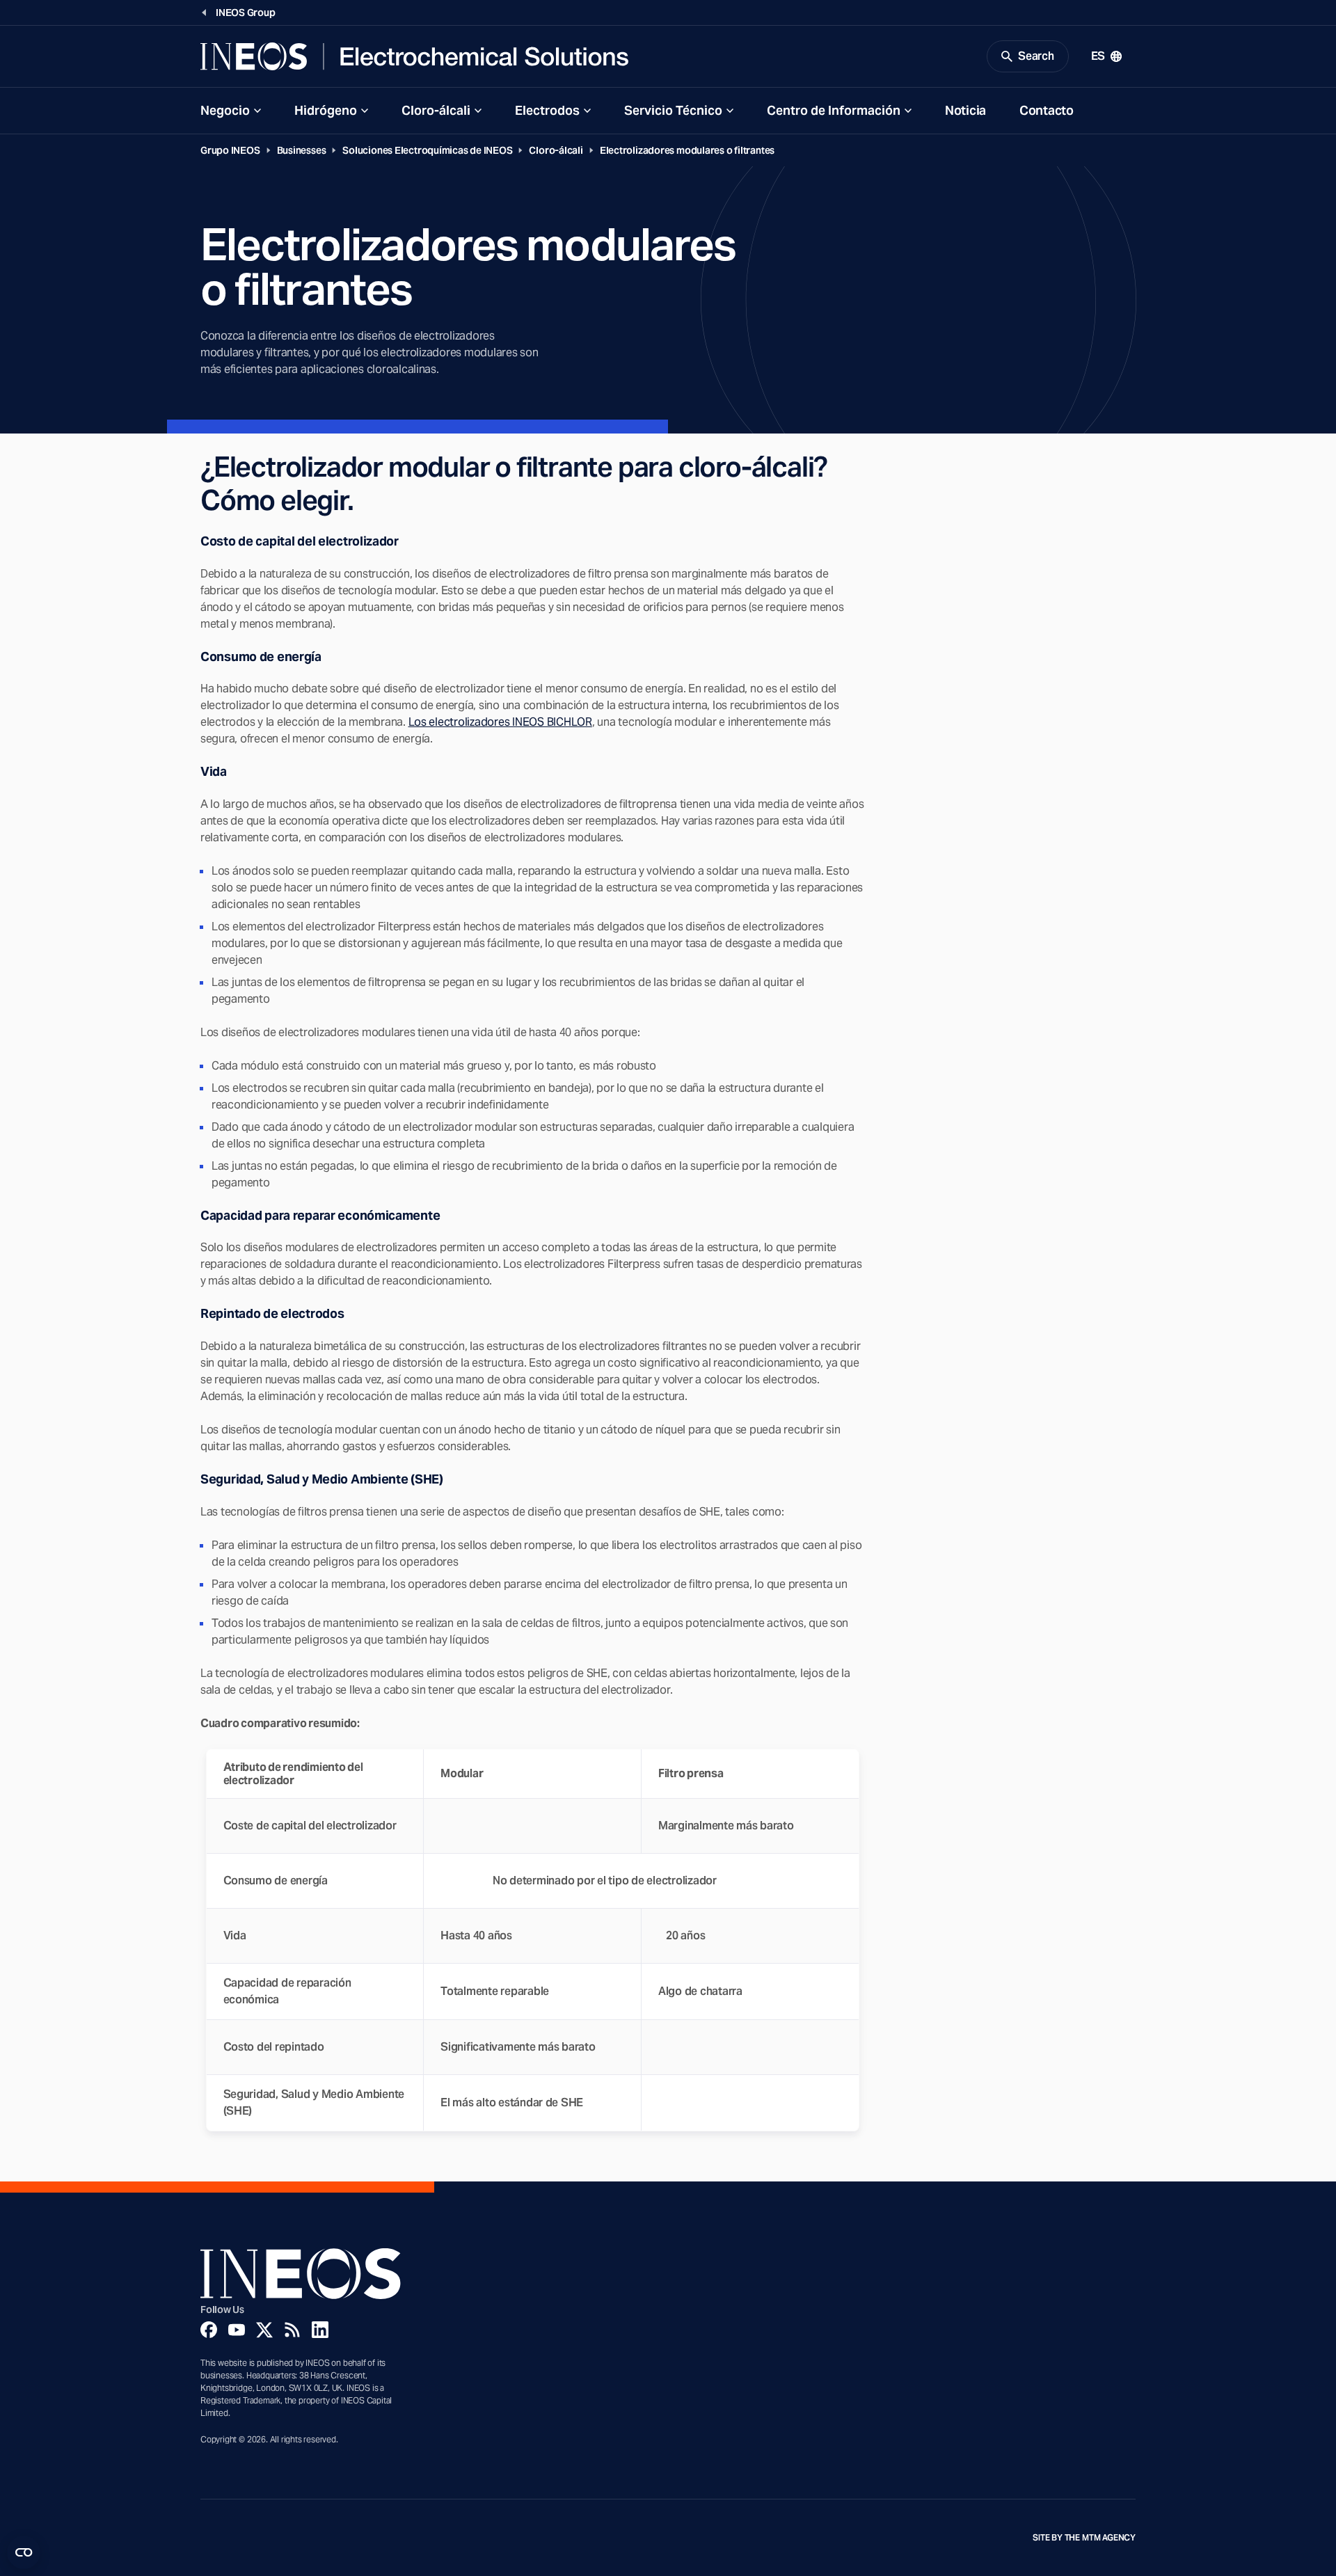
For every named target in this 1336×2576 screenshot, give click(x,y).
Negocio (225, 110)
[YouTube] (237, 2330)
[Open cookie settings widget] (24, 2552)
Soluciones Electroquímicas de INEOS (427, 150)
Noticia (965, 110)
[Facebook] (209, 2330)
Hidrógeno (326, 110)
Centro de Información (834, 110)
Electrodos (547, 110)
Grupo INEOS (230, 150)
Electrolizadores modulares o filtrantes (687, 150)
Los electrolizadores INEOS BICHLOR (500, 722)
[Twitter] (264, 2330)
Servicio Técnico (673, 110)
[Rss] (292, 2330)
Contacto (1047, 110)
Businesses (302, 150)
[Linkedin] (320, 2330)
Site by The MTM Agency (1084, 2538)
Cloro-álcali (436, 110)
